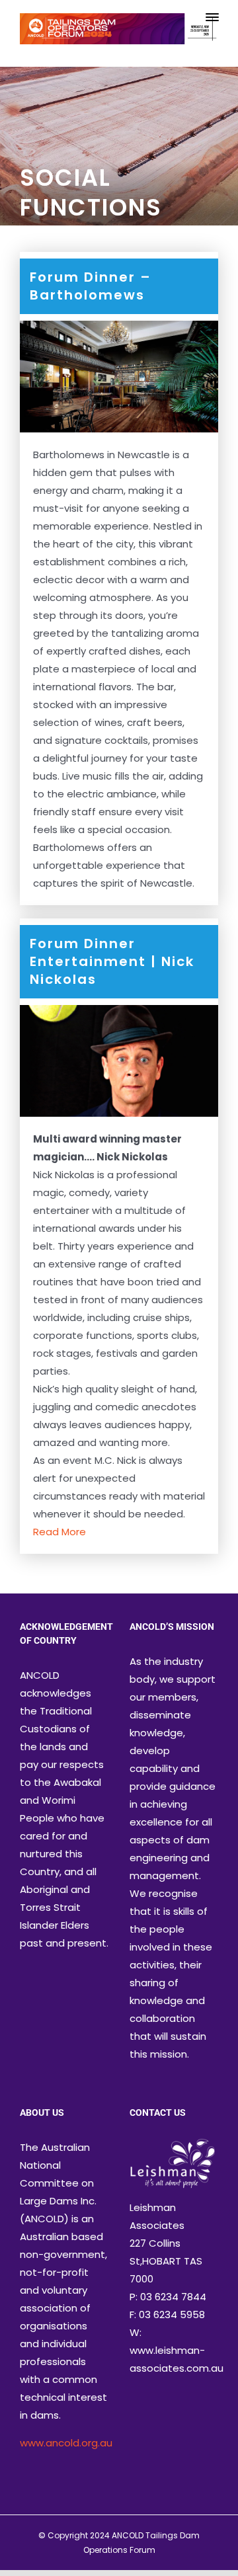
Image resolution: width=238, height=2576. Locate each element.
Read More (59, 1532)
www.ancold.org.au (66, 2443)
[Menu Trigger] (212, 17)
